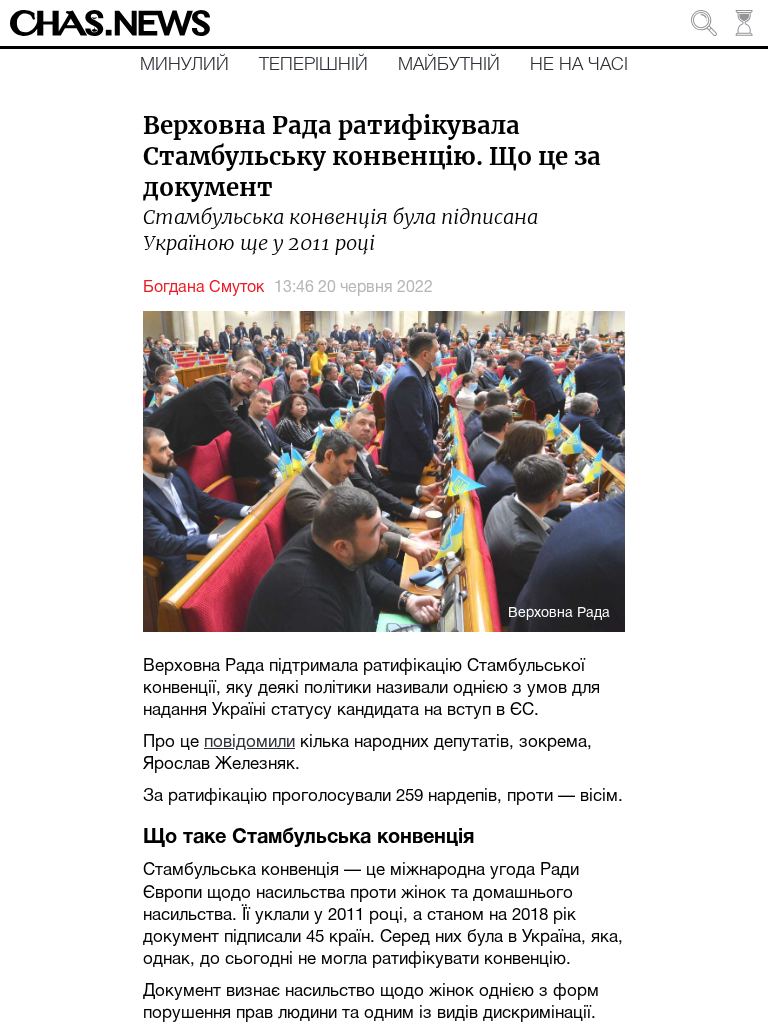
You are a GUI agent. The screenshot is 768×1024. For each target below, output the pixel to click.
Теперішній (313, 65)
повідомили (249, 742)
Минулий (184, 65)
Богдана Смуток (203, 288)
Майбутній (449, 65)
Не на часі (579, 65)
